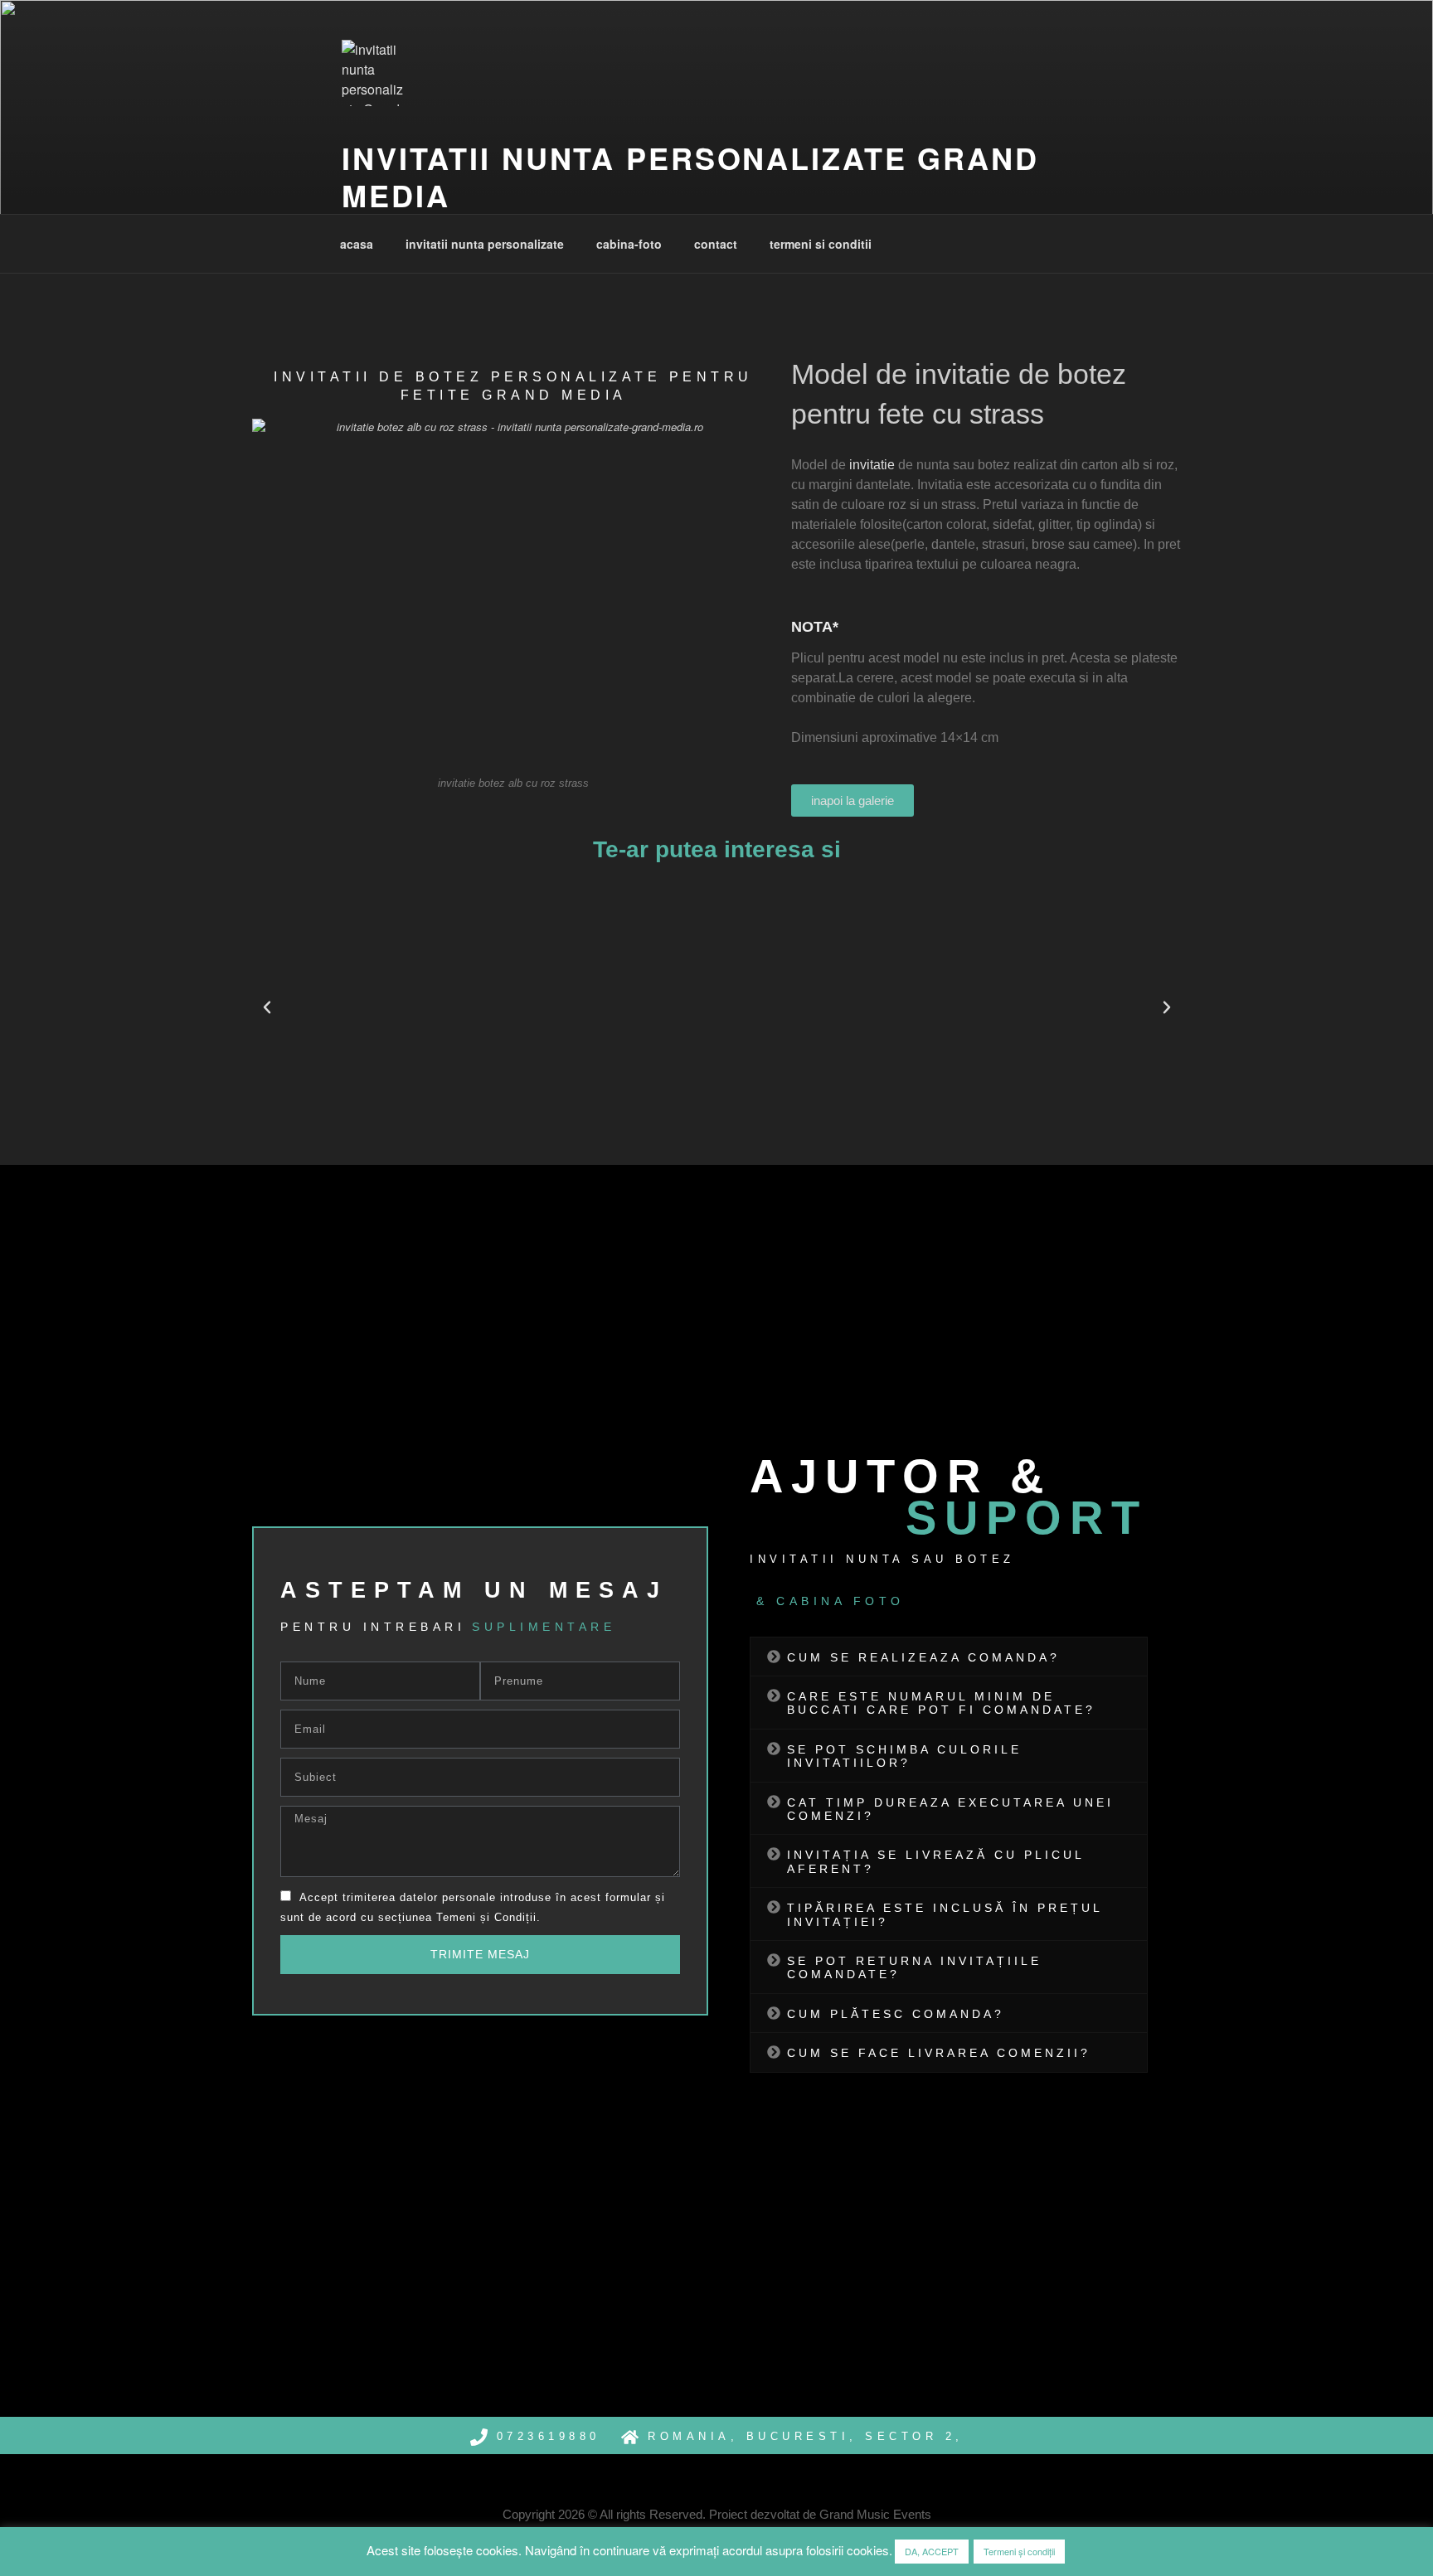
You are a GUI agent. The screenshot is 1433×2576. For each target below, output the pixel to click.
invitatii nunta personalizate (485, 244)
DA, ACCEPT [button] (932, 2551)
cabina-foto (629, 244)
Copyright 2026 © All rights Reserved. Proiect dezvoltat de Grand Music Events (717, 2514)
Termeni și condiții (1019, 2551)
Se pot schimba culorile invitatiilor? (904, 1756)
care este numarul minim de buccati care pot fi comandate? (941, 1703)
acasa (357, 244)
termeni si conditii (821, 244)
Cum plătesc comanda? (896, 2014)
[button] (267, 1007)
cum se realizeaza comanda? (923, 1657)
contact (716, 244)
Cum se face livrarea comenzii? (939, 2053)
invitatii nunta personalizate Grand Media (690, 176)
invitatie (872, 465)
